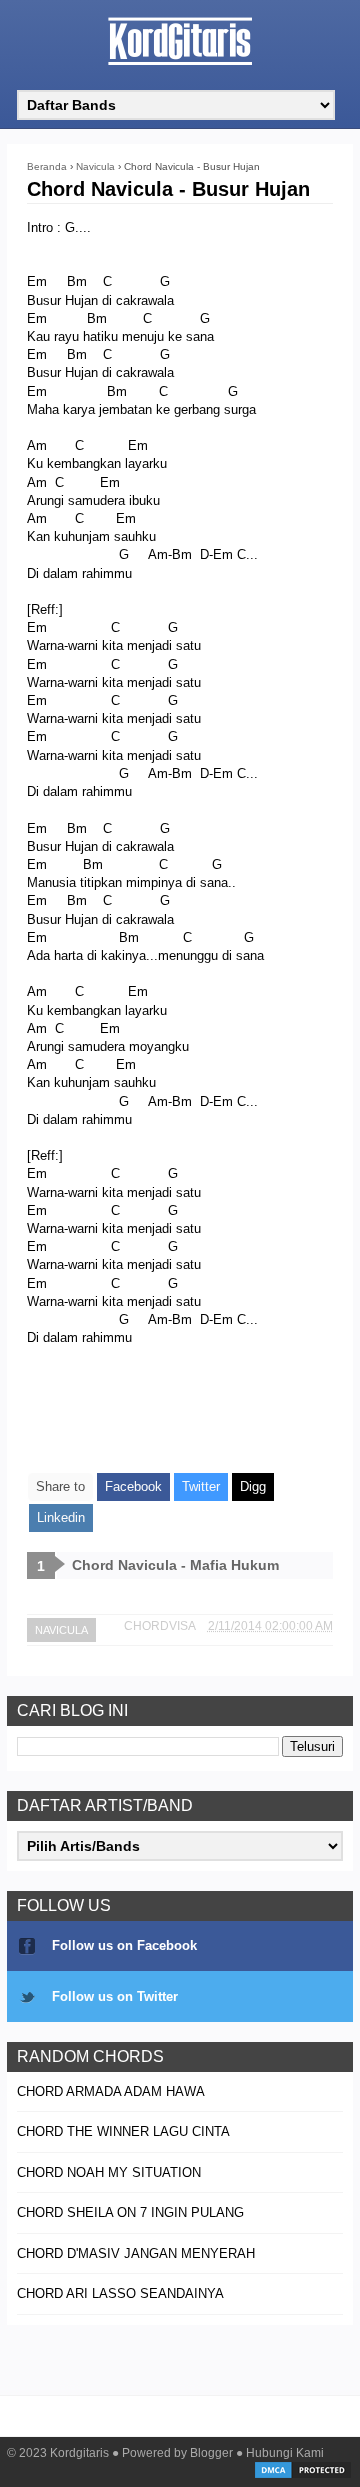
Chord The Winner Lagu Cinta (123, 2131)
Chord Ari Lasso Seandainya (120, 2293)
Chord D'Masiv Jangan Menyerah (136, 2253)
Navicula (61, 1630)
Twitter (201, 1486)
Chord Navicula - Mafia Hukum (175, 1565)
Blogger (211, 2453)
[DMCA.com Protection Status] (303, 2476)
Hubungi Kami (285, 2453)
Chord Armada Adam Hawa (111, 2091)
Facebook (133, 1486)
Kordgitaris (79, 2453)
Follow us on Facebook (124, 1945)
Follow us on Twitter (115, 1996)
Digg (253, 1486)
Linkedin (61, 1517)
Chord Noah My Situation (109, 2172)
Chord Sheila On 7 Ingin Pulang (130, 2212)
